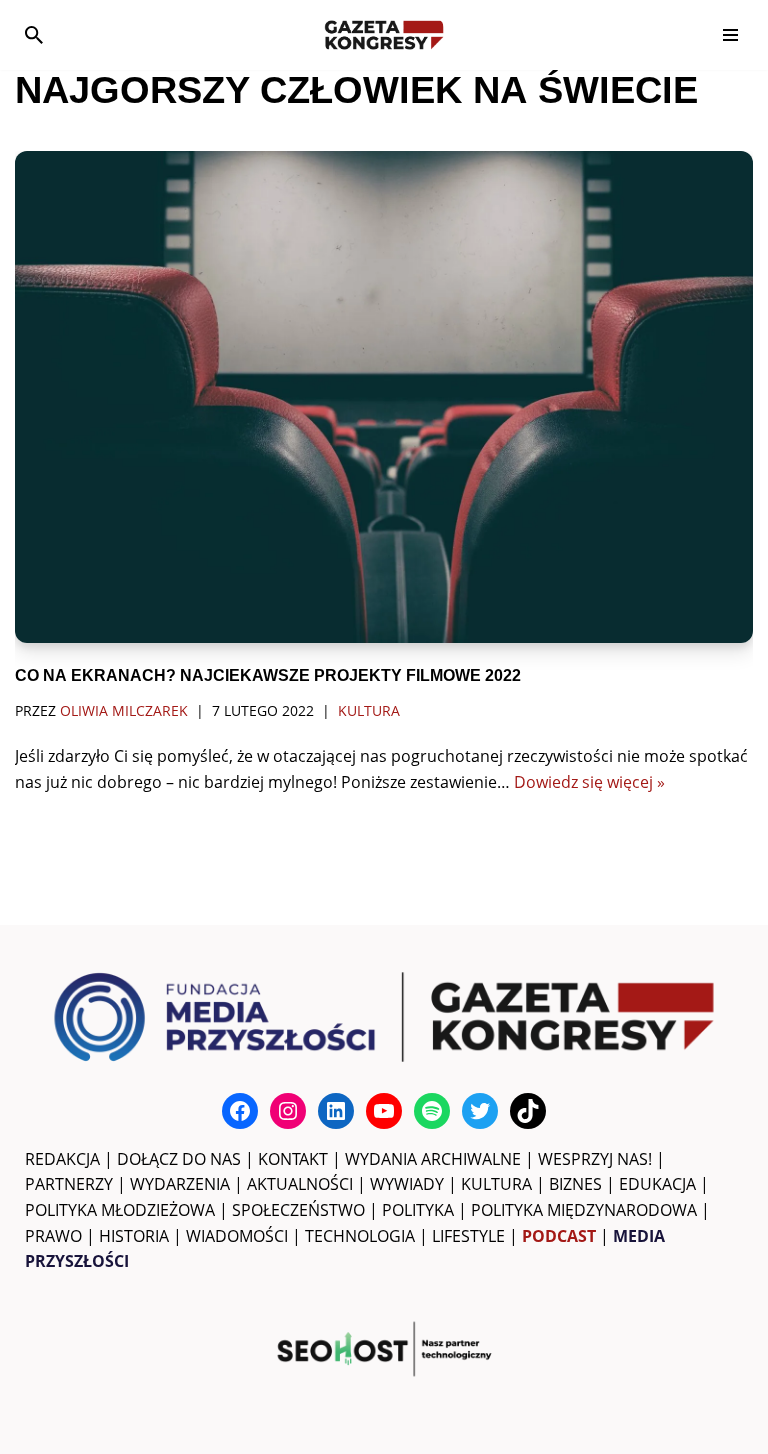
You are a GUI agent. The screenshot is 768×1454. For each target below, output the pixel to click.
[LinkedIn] (336, 1111)
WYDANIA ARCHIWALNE (433, 1159)
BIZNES (575, 1184)
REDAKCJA (62, 1159)
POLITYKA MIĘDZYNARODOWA (584, 1210)
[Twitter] (480, 1111)
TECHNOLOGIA (360, 1236)
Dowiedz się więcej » (589, 782)
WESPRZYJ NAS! (595, 1159)
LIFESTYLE (468, 1236)
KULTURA (496, 1184)
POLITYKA (418, 1210)
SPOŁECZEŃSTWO (298, 1210)
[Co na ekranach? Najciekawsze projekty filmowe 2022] (384, 397)
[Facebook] (240, 1111)
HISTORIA (134, 1236)
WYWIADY (407, 1184)
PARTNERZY (69, 1184)
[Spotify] (432, 1111)
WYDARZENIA (180, 1184)
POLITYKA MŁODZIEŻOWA (120, 1210)
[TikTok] (528, 1111)
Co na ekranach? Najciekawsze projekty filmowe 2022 (268, 675)
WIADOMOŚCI (237, 1236)
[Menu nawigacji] (730, 35)
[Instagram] (288, 1111)
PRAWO (53, 1236)
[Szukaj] (34, 35)
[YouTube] (384, 1111)
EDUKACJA (657, 1184)
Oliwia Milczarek (124, 710)
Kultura (369, 710)
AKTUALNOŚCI (300, 1184)
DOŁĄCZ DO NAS (179, 1159)
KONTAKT (293, 1159)
